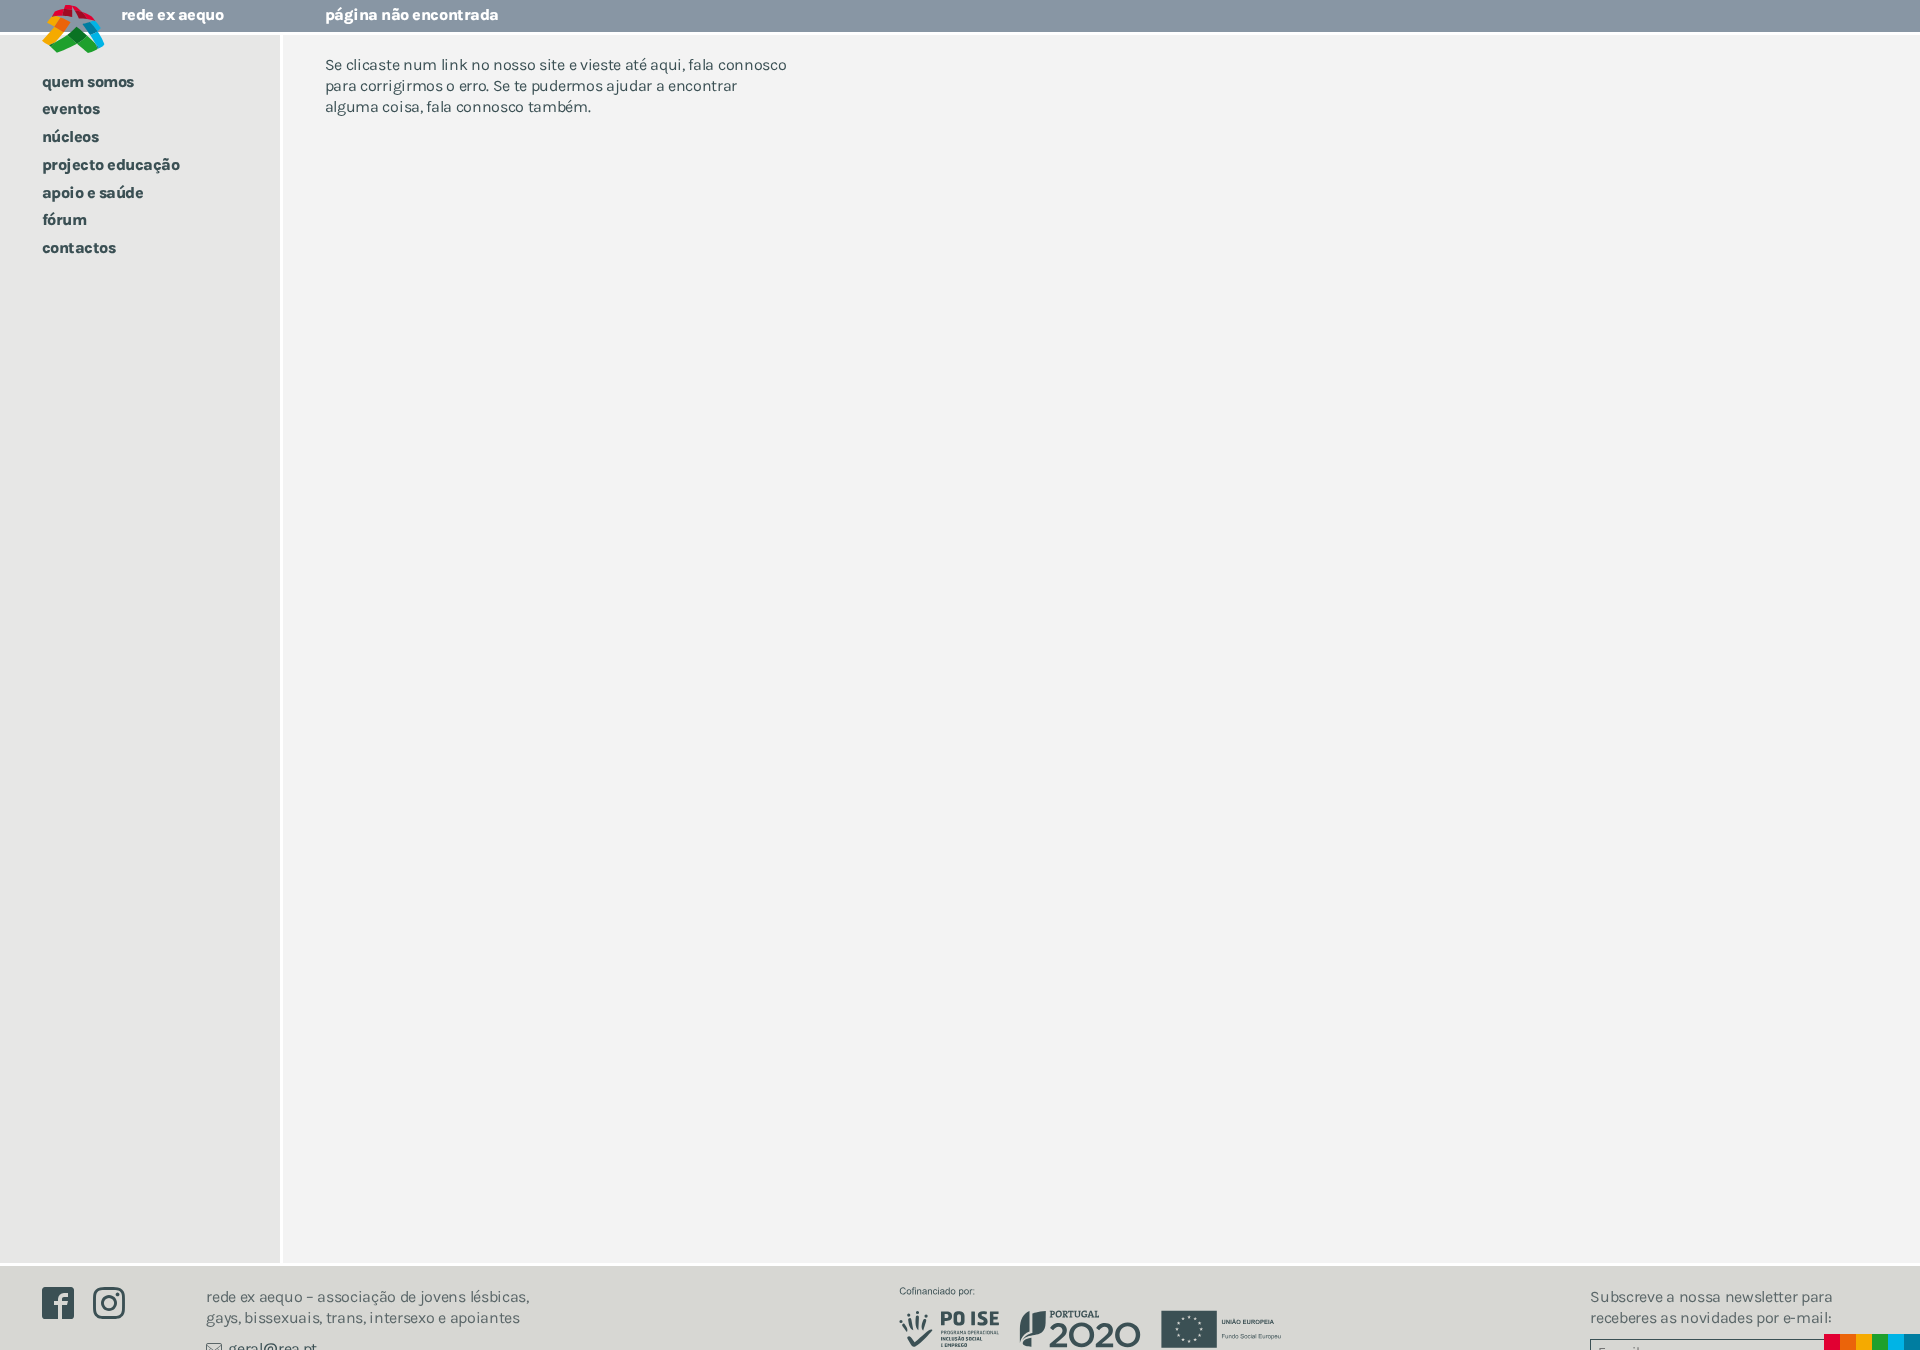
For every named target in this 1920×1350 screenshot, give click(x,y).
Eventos (71, 108)
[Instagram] (117, 1308)
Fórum (64, 219)
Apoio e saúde (93, 192)
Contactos (79, 247)
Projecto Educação (111, 164)
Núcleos (70, 136)
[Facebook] (68, 1308)
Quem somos (88, 81)
